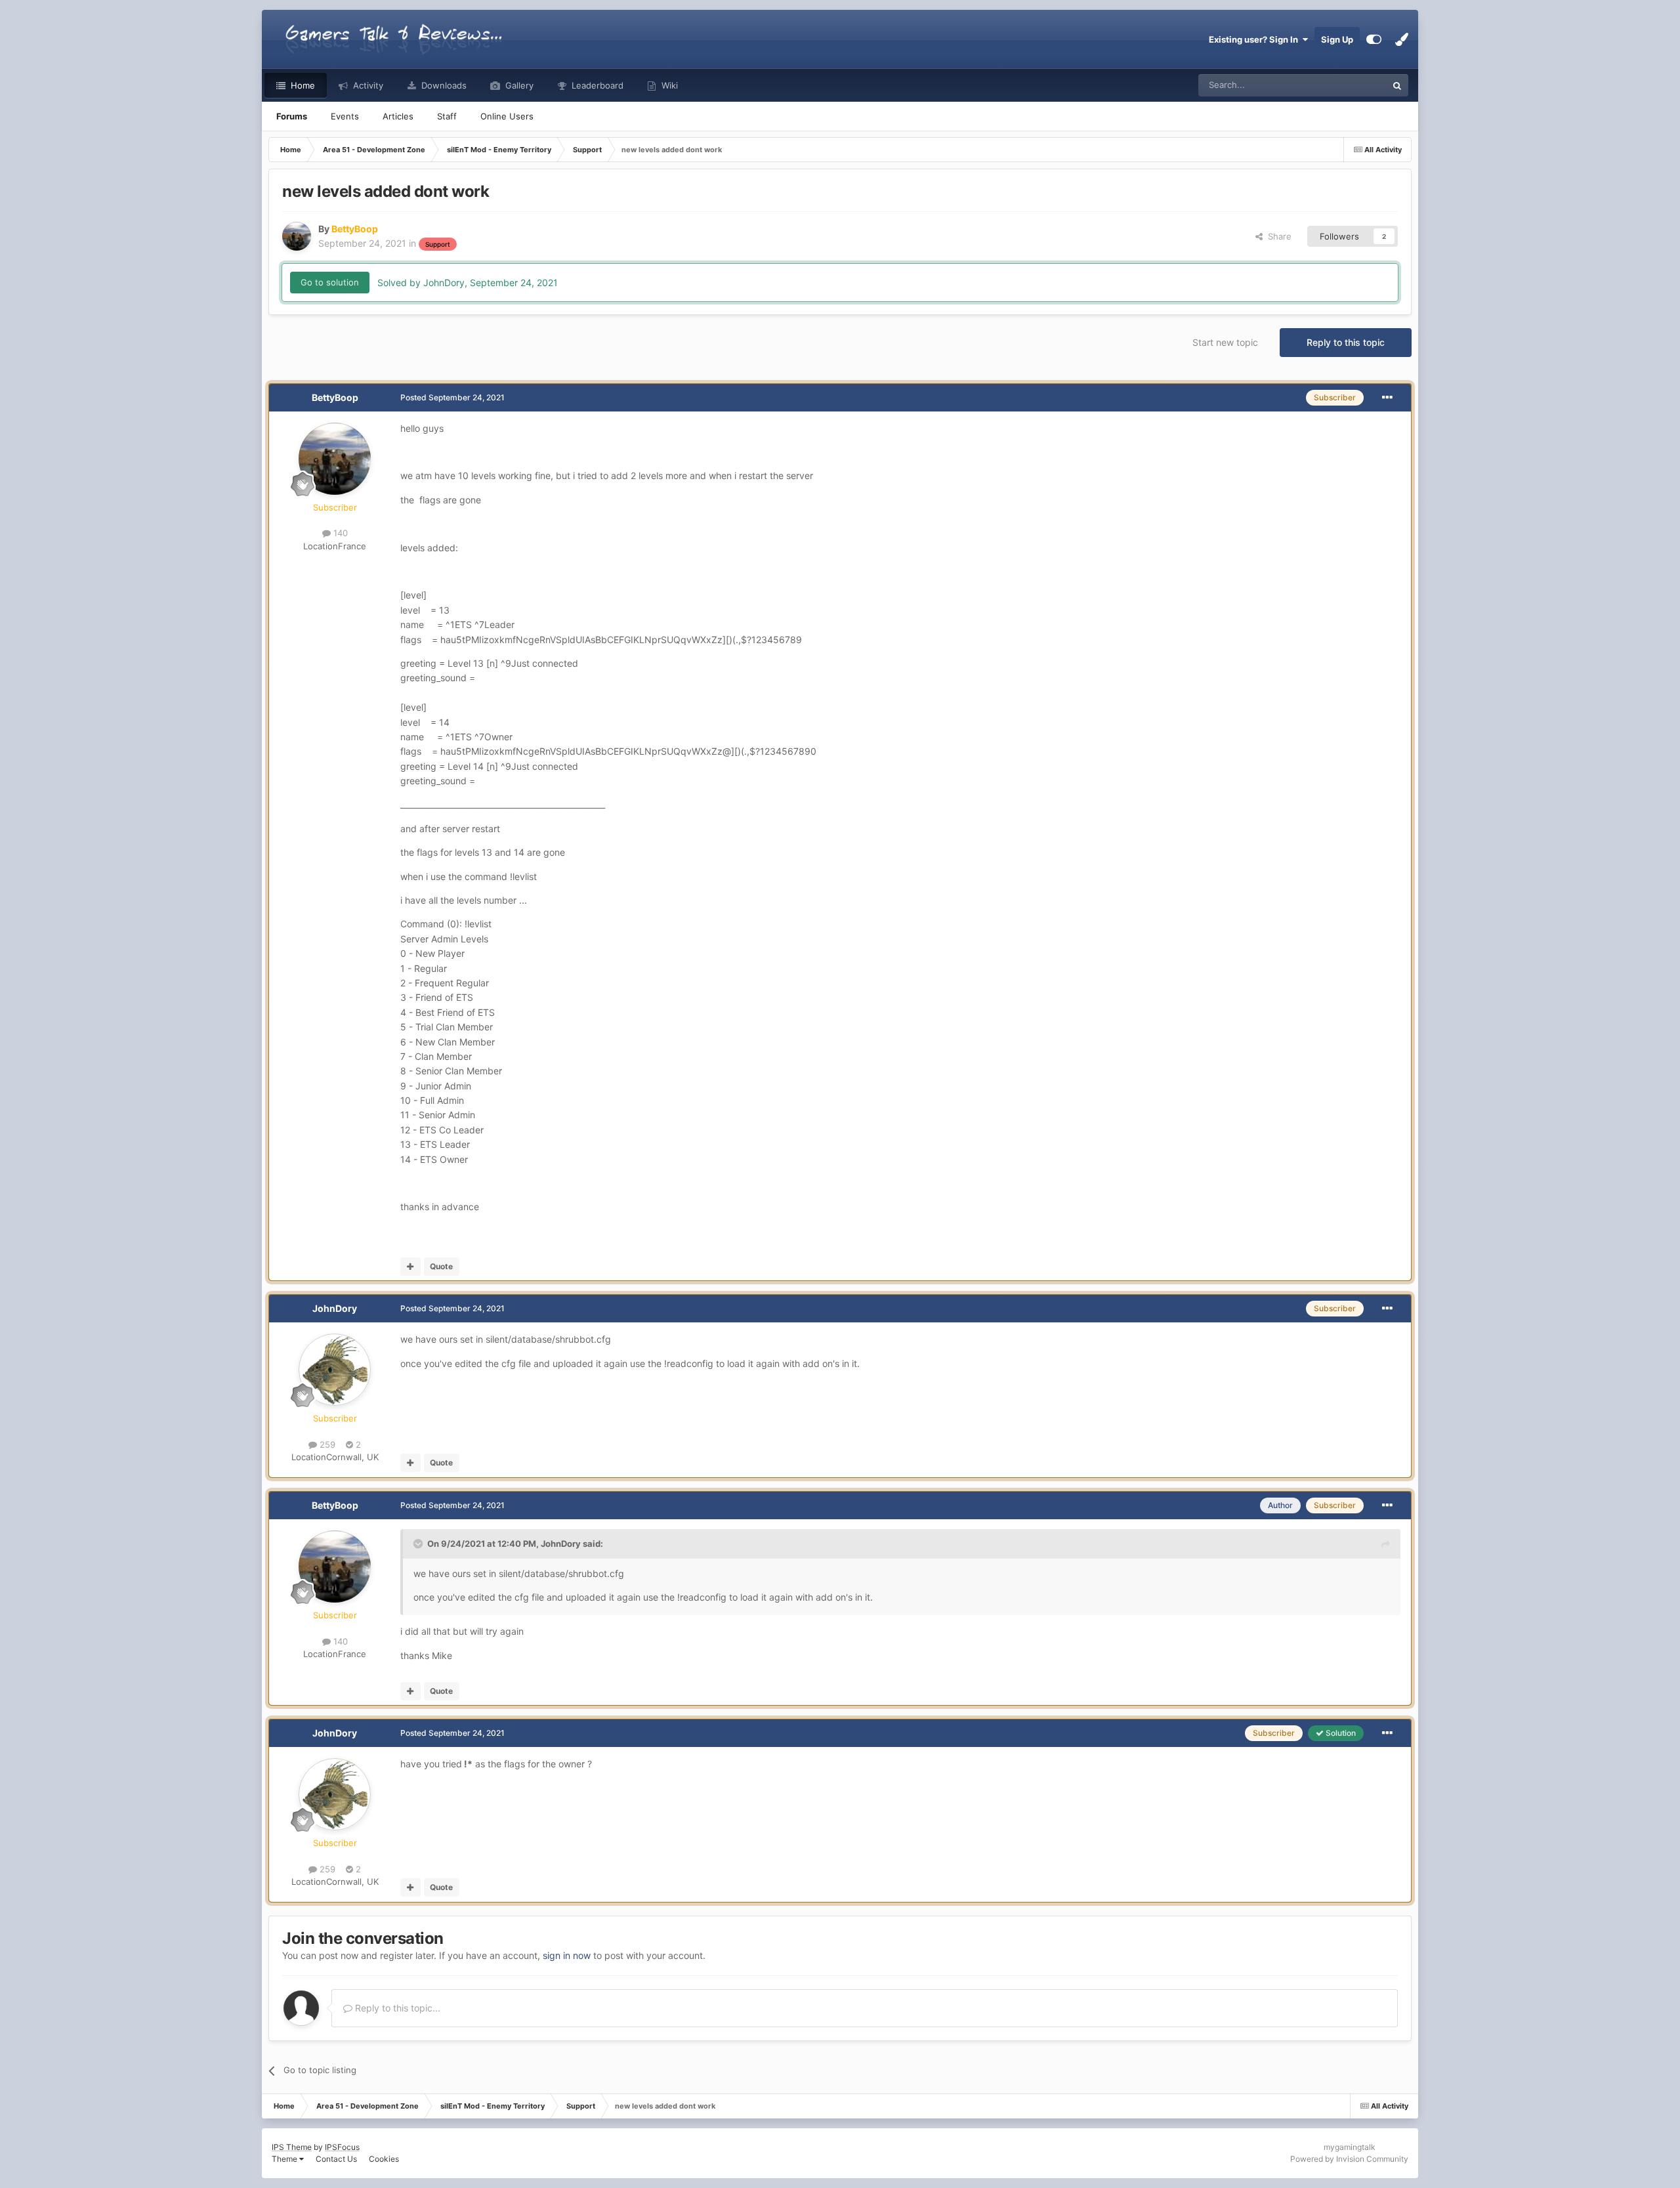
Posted (452, 397)
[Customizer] (1374, 39)
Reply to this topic (1346, 342)
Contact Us (336, 2159)
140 (339, 533)
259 (326, 1444)
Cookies (384, 2159)
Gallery (518, 85)
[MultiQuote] (410, 1267)
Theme (285, 2159)
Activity (367, 85)
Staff (447, 116)
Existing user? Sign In (1255, 39)
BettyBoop (335, 397)
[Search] (1397, 85)
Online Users (507, 116)
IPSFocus (342, 2147)
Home (302, 85)
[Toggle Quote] (419, 1544)
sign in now (567, 1955)
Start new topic (1225, 342)
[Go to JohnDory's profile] (335, 1370)
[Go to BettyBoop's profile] (297, 236)
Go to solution (330, 282)
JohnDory (335, 1308)
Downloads (443, 85)
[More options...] (1387, 398)
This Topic (1349, 85)
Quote (441, 1266)
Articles (398, 116)
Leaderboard (596, 85)
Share (1277, 236)
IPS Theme (292, 2147)
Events (345, 116)
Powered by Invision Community (1349, 2159)
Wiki (668, 85)
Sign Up (1337, 39)
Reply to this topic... (396, 2008)
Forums (292, 116)
